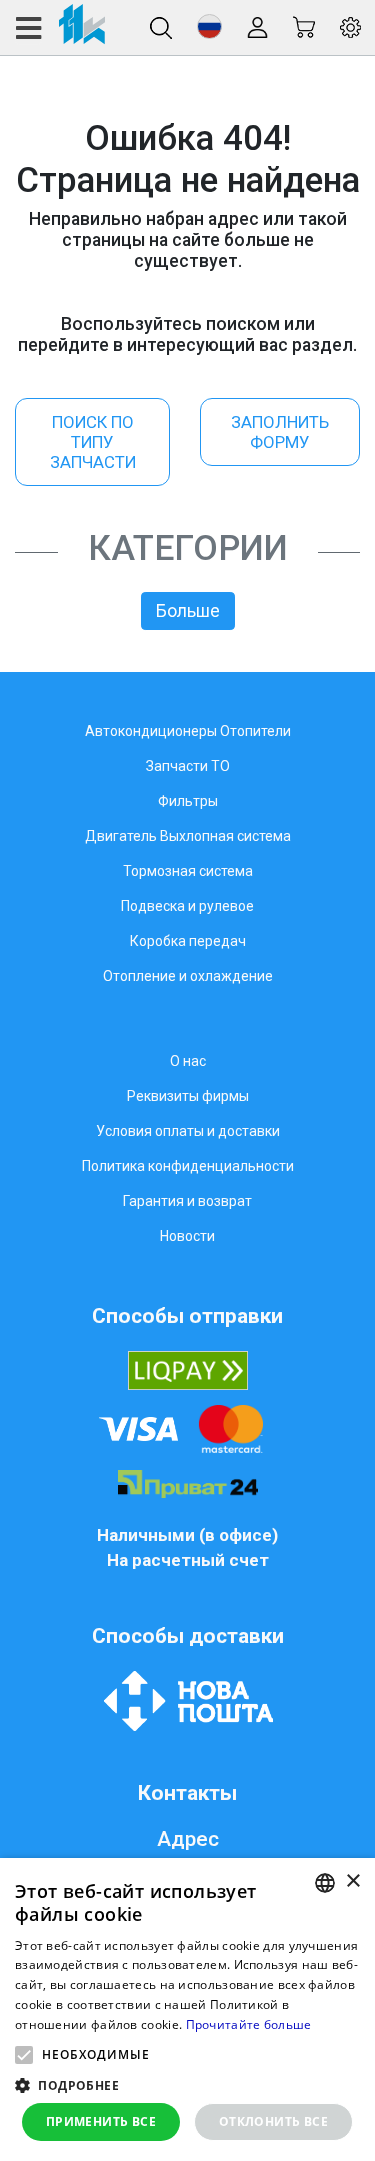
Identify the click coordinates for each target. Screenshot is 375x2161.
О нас (188, 1061)
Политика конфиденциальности (188, 1166)
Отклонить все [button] (273, 2121)
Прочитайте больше (249, 2024)
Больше (188, 611)
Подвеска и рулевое (187, 906)
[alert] (187, 2009)
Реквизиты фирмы (188, 1096)
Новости (187, 1236)
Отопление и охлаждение (188, 976)
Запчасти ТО (188, 766)
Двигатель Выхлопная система (188, 836)
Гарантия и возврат (187, 1201)
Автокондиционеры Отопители (188, 731)
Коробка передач (188, 941)
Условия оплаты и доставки (188, 1131)
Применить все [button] (101, 2121)
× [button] (352, 1881)
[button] (209, 26)
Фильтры (188, 801)
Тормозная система (188, 871)
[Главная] (59, 27)
